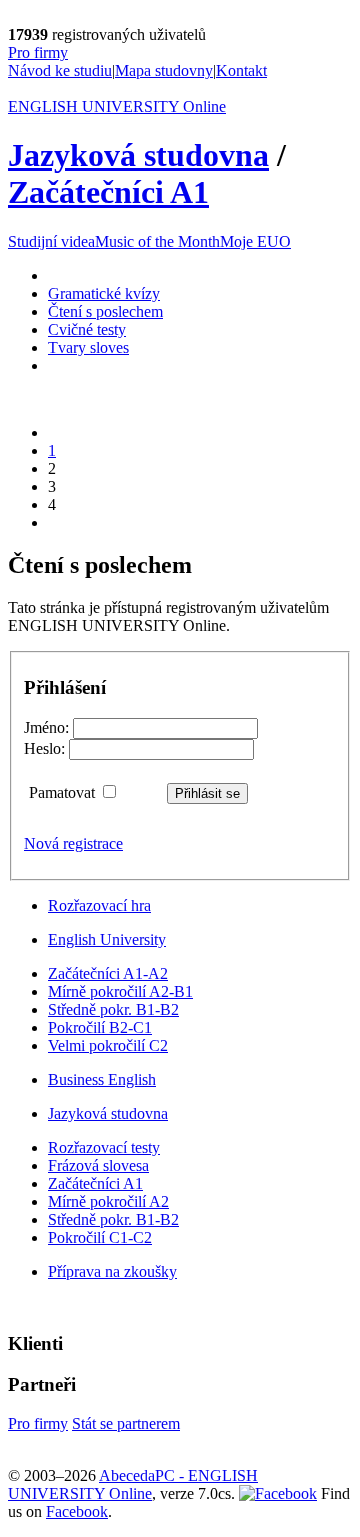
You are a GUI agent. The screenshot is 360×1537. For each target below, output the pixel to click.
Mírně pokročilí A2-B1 (120, 991)
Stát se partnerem (126, 1423)
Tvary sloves (88, 347)
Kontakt (241, 70)
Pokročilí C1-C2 (100, 1237)
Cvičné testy (87, 329)
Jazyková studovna (138, 155)
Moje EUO (255, 241)
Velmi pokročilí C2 (108, 1045)
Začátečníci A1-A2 (108, 973)
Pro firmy (38, 52)
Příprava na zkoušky (112, 1271)
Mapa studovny (164, 70)
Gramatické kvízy (104, 293)
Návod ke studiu (60, 70)
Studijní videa (51, 241)
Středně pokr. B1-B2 (113, 1009)
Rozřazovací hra (99, 905)
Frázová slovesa (98, 1165)
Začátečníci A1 (108, 192)
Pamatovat (64, 792)
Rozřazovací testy (104, 1147)
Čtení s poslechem (105, 311)
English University (107, 939)
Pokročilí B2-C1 (100, 1027)
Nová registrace (73, 843)
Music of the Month (157, 241)
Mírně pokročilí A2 (108, 1201)
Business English (102, 1079)
